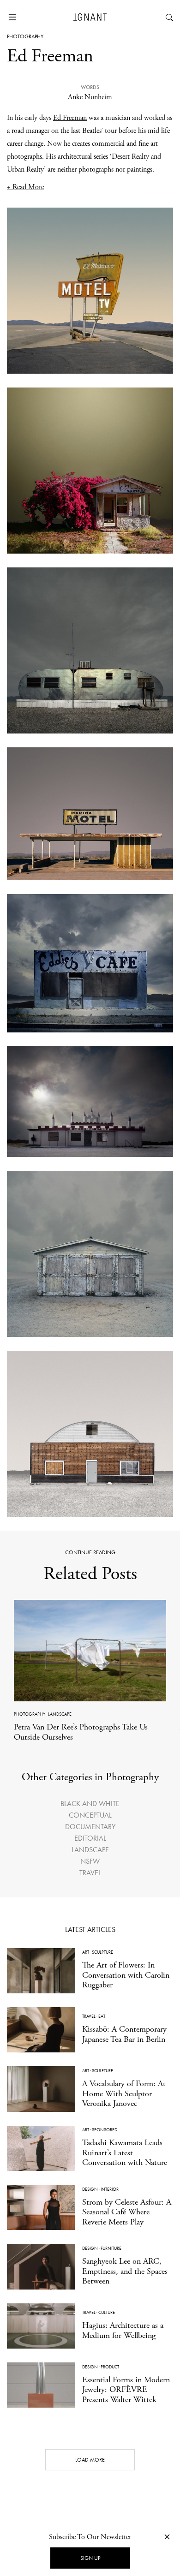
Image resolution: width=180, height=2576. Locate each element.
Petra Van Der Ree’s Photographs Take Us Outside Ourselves (81, 1732)
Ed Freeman (70, 118)
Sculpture (102, 1952)
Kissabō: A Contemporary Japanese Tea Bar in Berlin (124, 2034)
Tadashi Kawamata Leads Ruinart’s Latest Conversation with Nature (125, 2153)
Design (90, 2189)
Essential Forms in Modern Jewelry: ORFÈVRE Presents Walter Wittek (126, 2390)
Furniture (111, 2248)
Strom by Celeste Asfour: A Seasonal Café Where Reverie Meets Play (127, 2212)
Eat (102, 2016)
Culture (107, 2312)
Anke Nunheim (90, 97)
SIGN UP (90, 2558)
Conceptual (90, 1815)
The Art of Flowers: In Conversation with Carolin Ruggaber (126, 1975)
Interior (110, 2189)
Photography (25, 36)
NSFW (90, 1861)
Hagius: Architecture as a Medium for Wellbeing (123, 2330)
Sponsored (105, 2130)
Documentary (90, 1827)
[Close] (167, 2537)
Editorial (90, 1838)
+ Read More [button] (25, 187)
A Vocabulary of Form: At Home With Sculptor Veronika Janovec (124, 2093)
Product (110, 2367)
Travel (90, 1873)
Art (86, 1952)
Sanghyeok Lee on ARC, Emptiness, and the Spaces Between (125, 2271)
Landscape (60, 1714)
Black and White (90, 1804)
